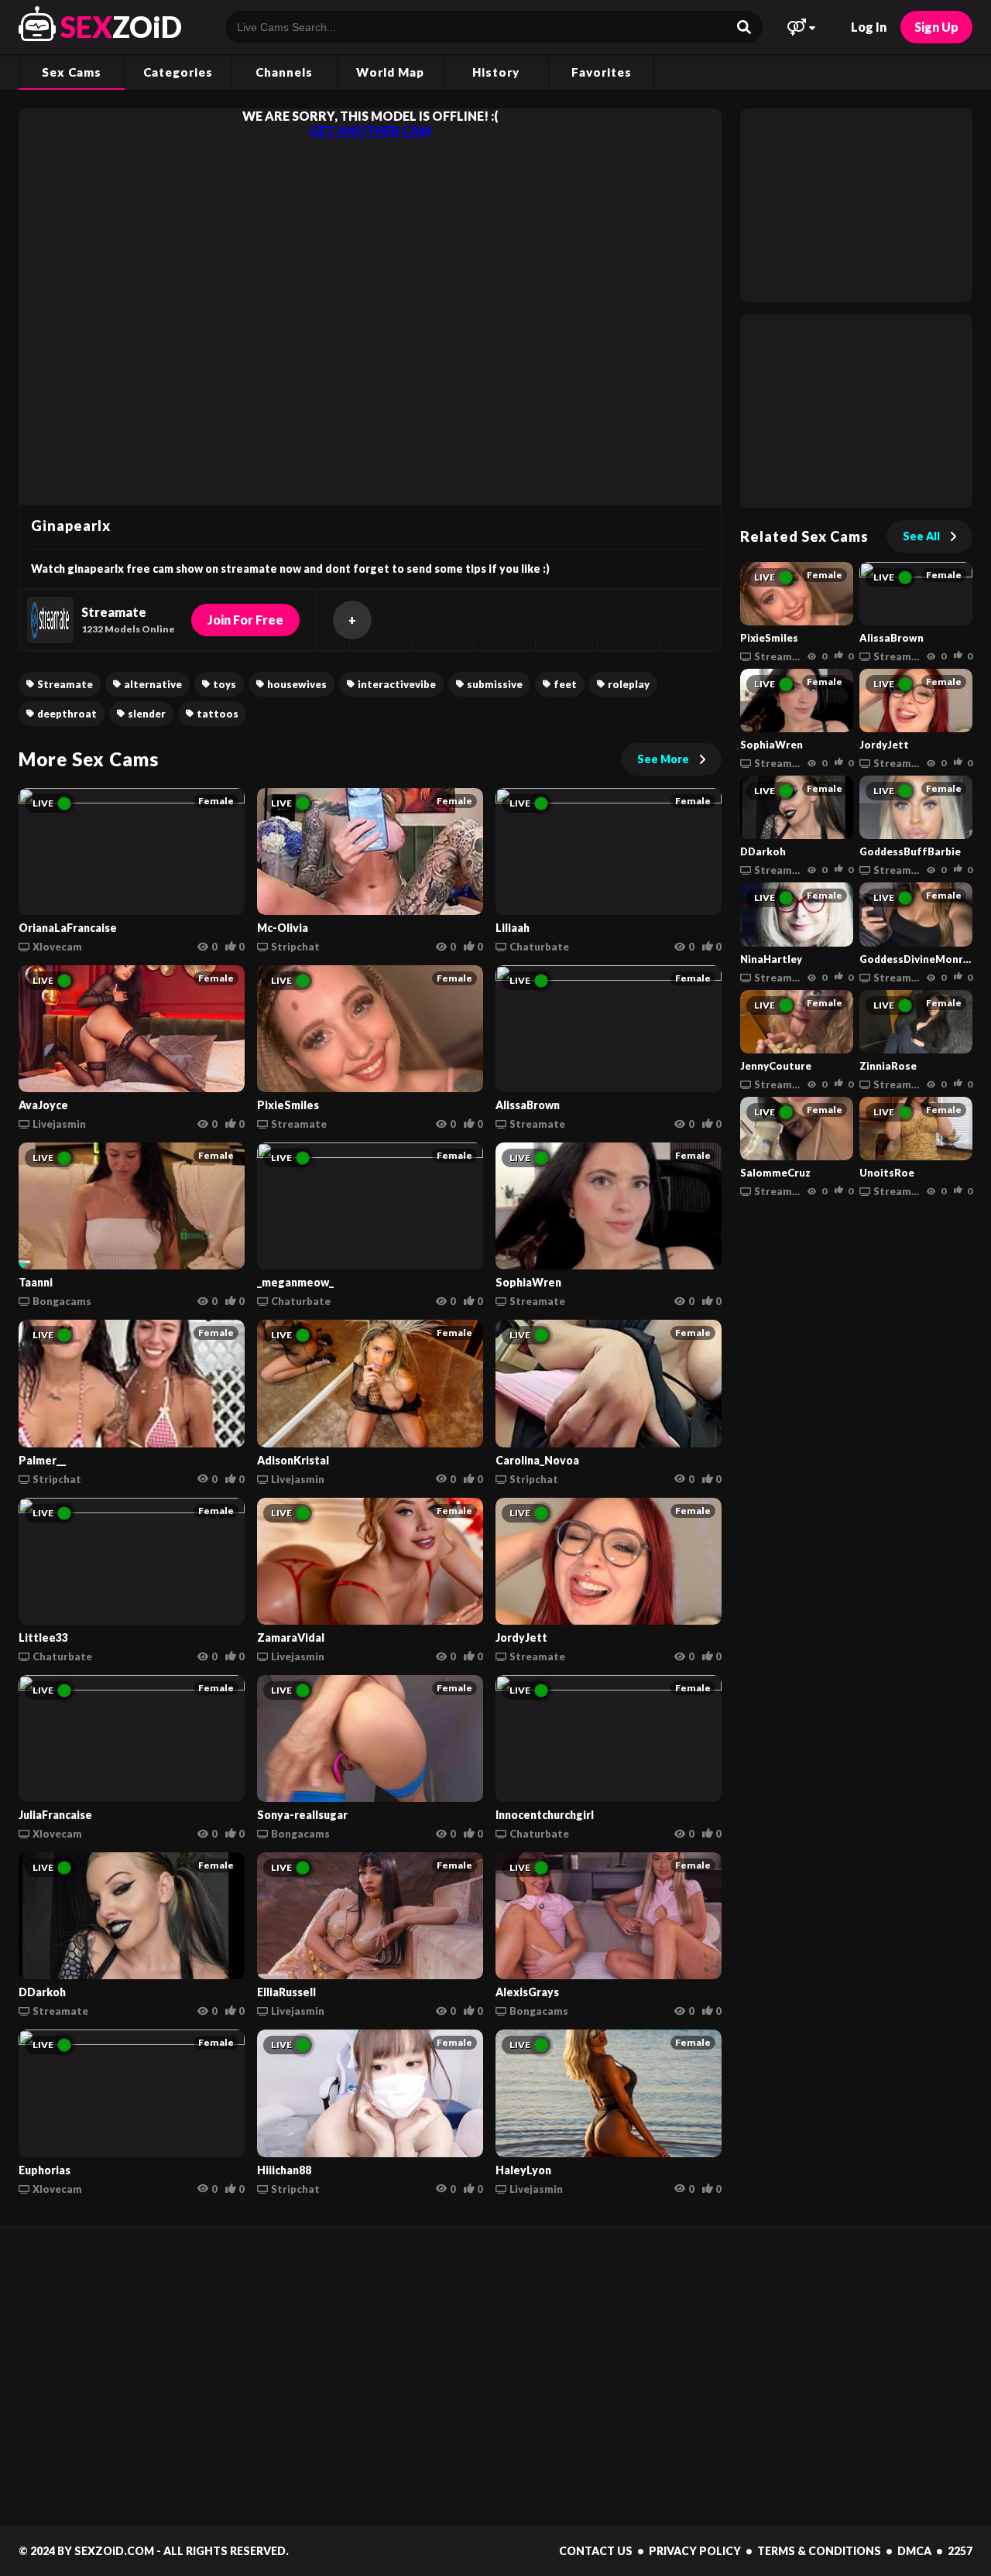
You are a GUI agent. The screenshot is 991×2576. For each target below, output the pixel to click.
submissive (495, 684)
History (496, 72)
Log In (869, 27)
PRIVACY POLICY (695, 2551)
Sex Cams (72, 72)
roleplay (629, 684)
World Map (390, 72)
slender (147, 714)
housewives (297, 684)
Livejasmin (59, 1124)
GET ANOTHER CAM (370, 130)
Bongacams (62, 1301)
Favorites (602, 72)
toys (225, 684)
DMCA (914, 2551)
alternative (153, 684)
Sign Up (936, 27)
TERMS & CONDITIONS (819, 2551)
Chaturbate (539, 947)
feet (565, 684)
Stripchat (295, 947)
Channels (284, 72)
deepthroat (67, 714)
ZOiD (121, 27)
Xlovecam (57, 947)
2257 (960, 2551)
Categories (178, 72)
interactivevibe (397, 684)
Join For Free (245, 620)
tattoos (218, 714)
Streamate (65, 684)
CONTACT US (596, 2551)
